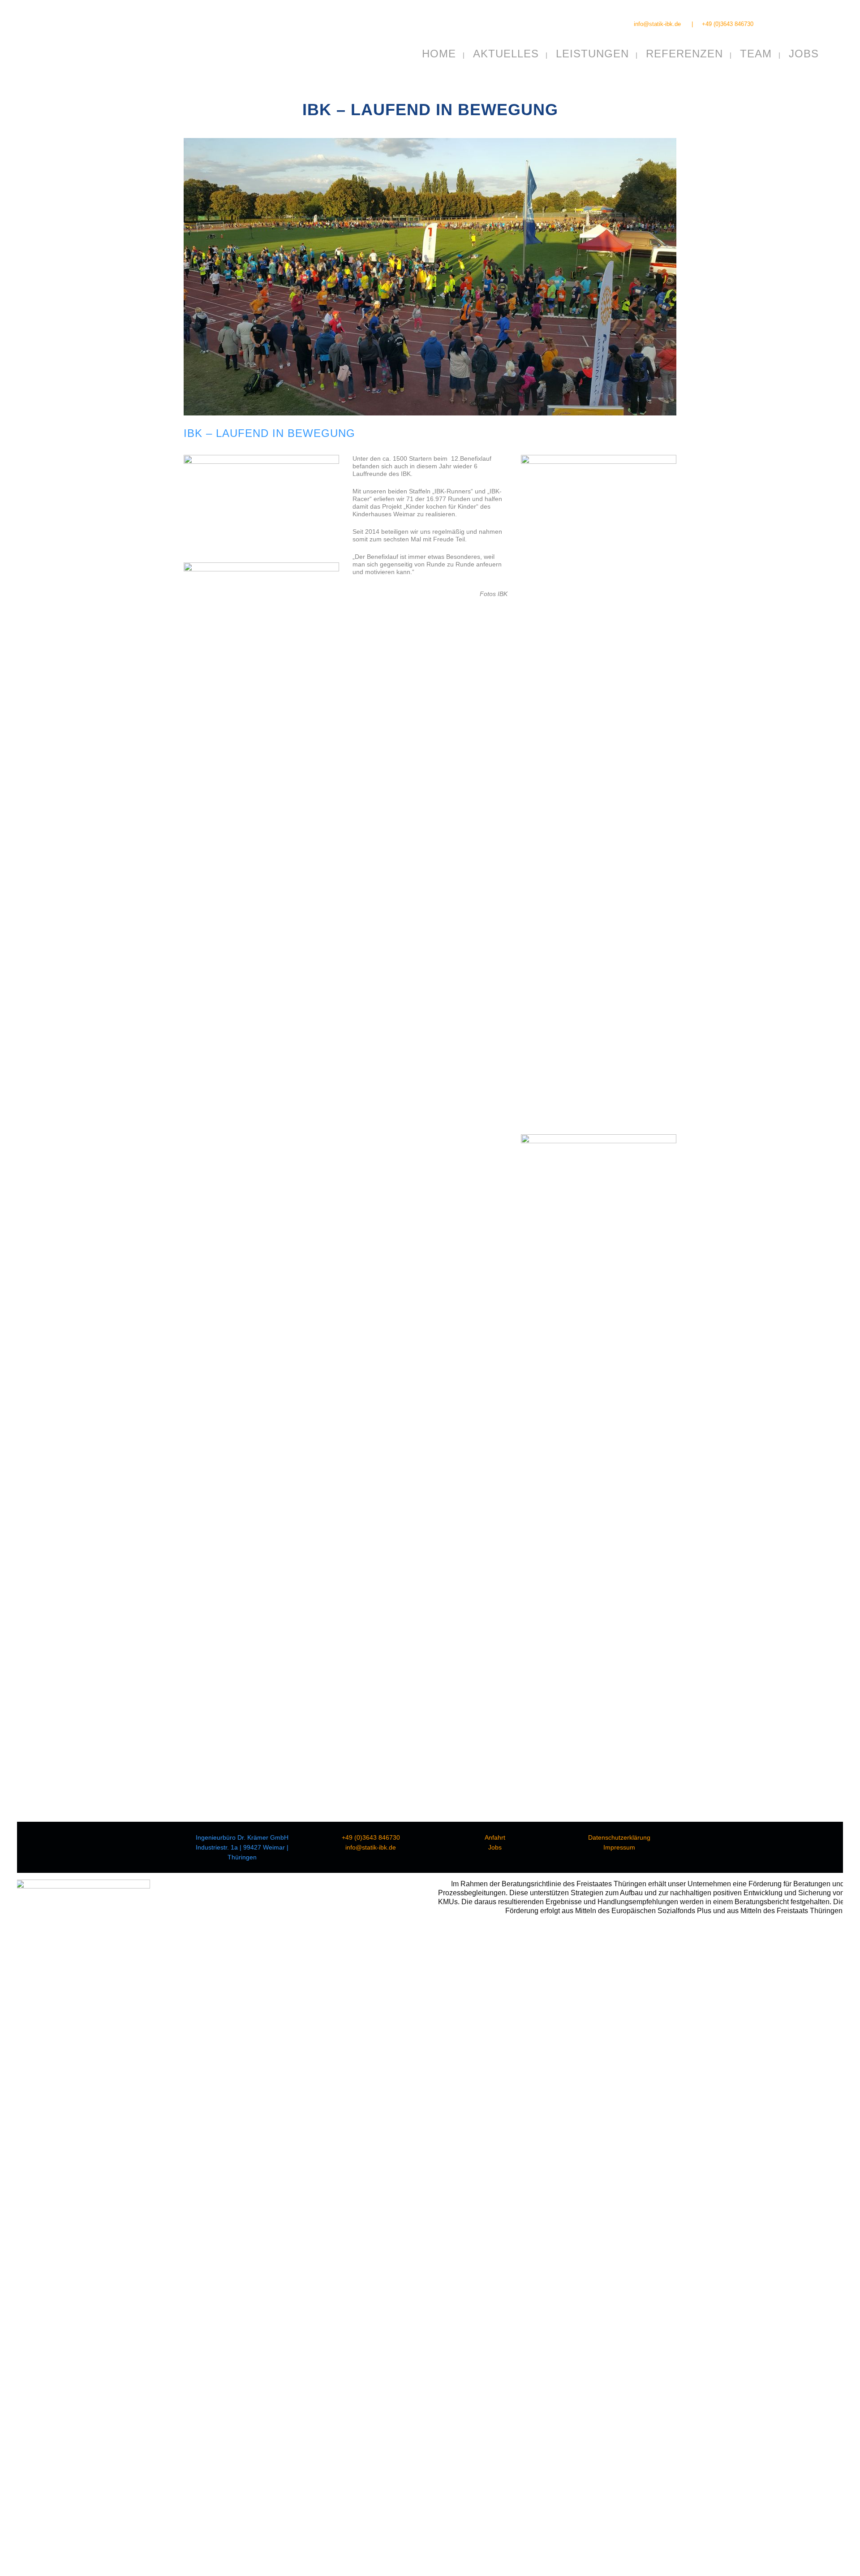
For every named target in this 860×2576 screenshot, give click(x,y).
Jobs (495, 1847)
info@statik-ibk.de (657, 24)
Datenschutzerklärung (619, 1837)
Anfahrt (495, 1837)
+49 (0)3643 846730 (728, 24)
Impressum (619, 1847)
